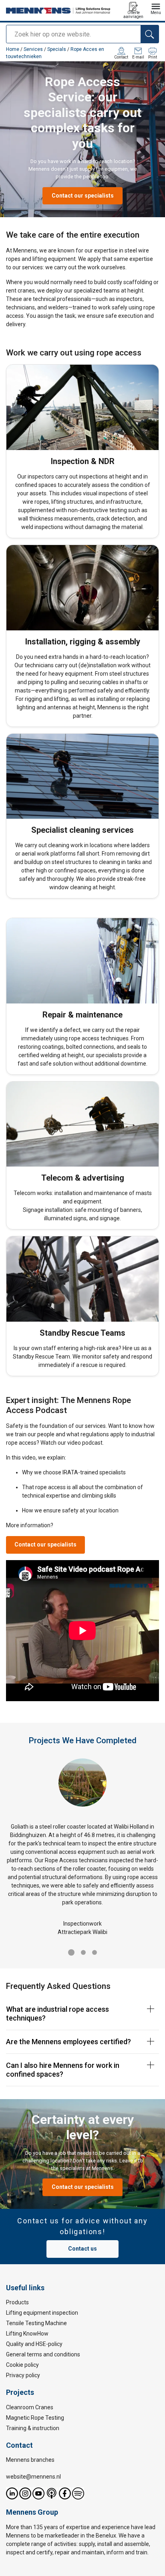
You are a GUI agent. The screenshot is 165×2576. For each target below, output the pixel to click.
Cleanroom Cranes (30, 2407)
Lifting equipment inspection (42, 2313)
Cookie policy (22, 2365)
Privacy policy (23, 2375)
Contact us (82, 2249)
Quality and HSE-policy (34, 2344)
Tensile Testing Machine (36, 2323)
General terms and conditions (43, 2354)
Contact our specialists (83, 196)
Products (17, 2302)
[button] (71, 1952)
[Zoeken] (150, 34)
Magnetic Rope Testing (35, 2417)
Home (13, 49)
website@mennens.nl (33, 2477)
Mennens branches (30, 2460)
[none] (82, 2014)
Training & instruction (33, 2428)
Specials (57, 49)
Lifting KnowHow (27, 2334)
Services (33, 49)
